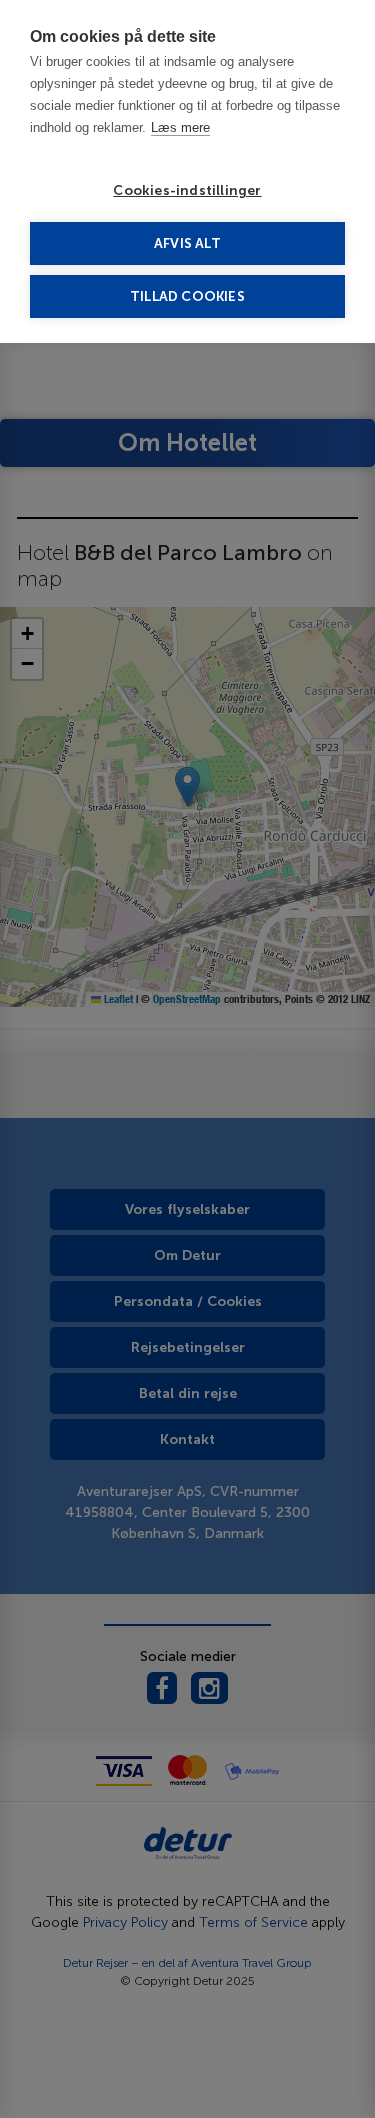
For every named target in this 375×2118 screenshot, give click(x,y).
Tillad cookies (187, 296)
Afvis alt (187, 243)
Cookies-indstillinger (187, 190)
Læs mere (180, 127)
